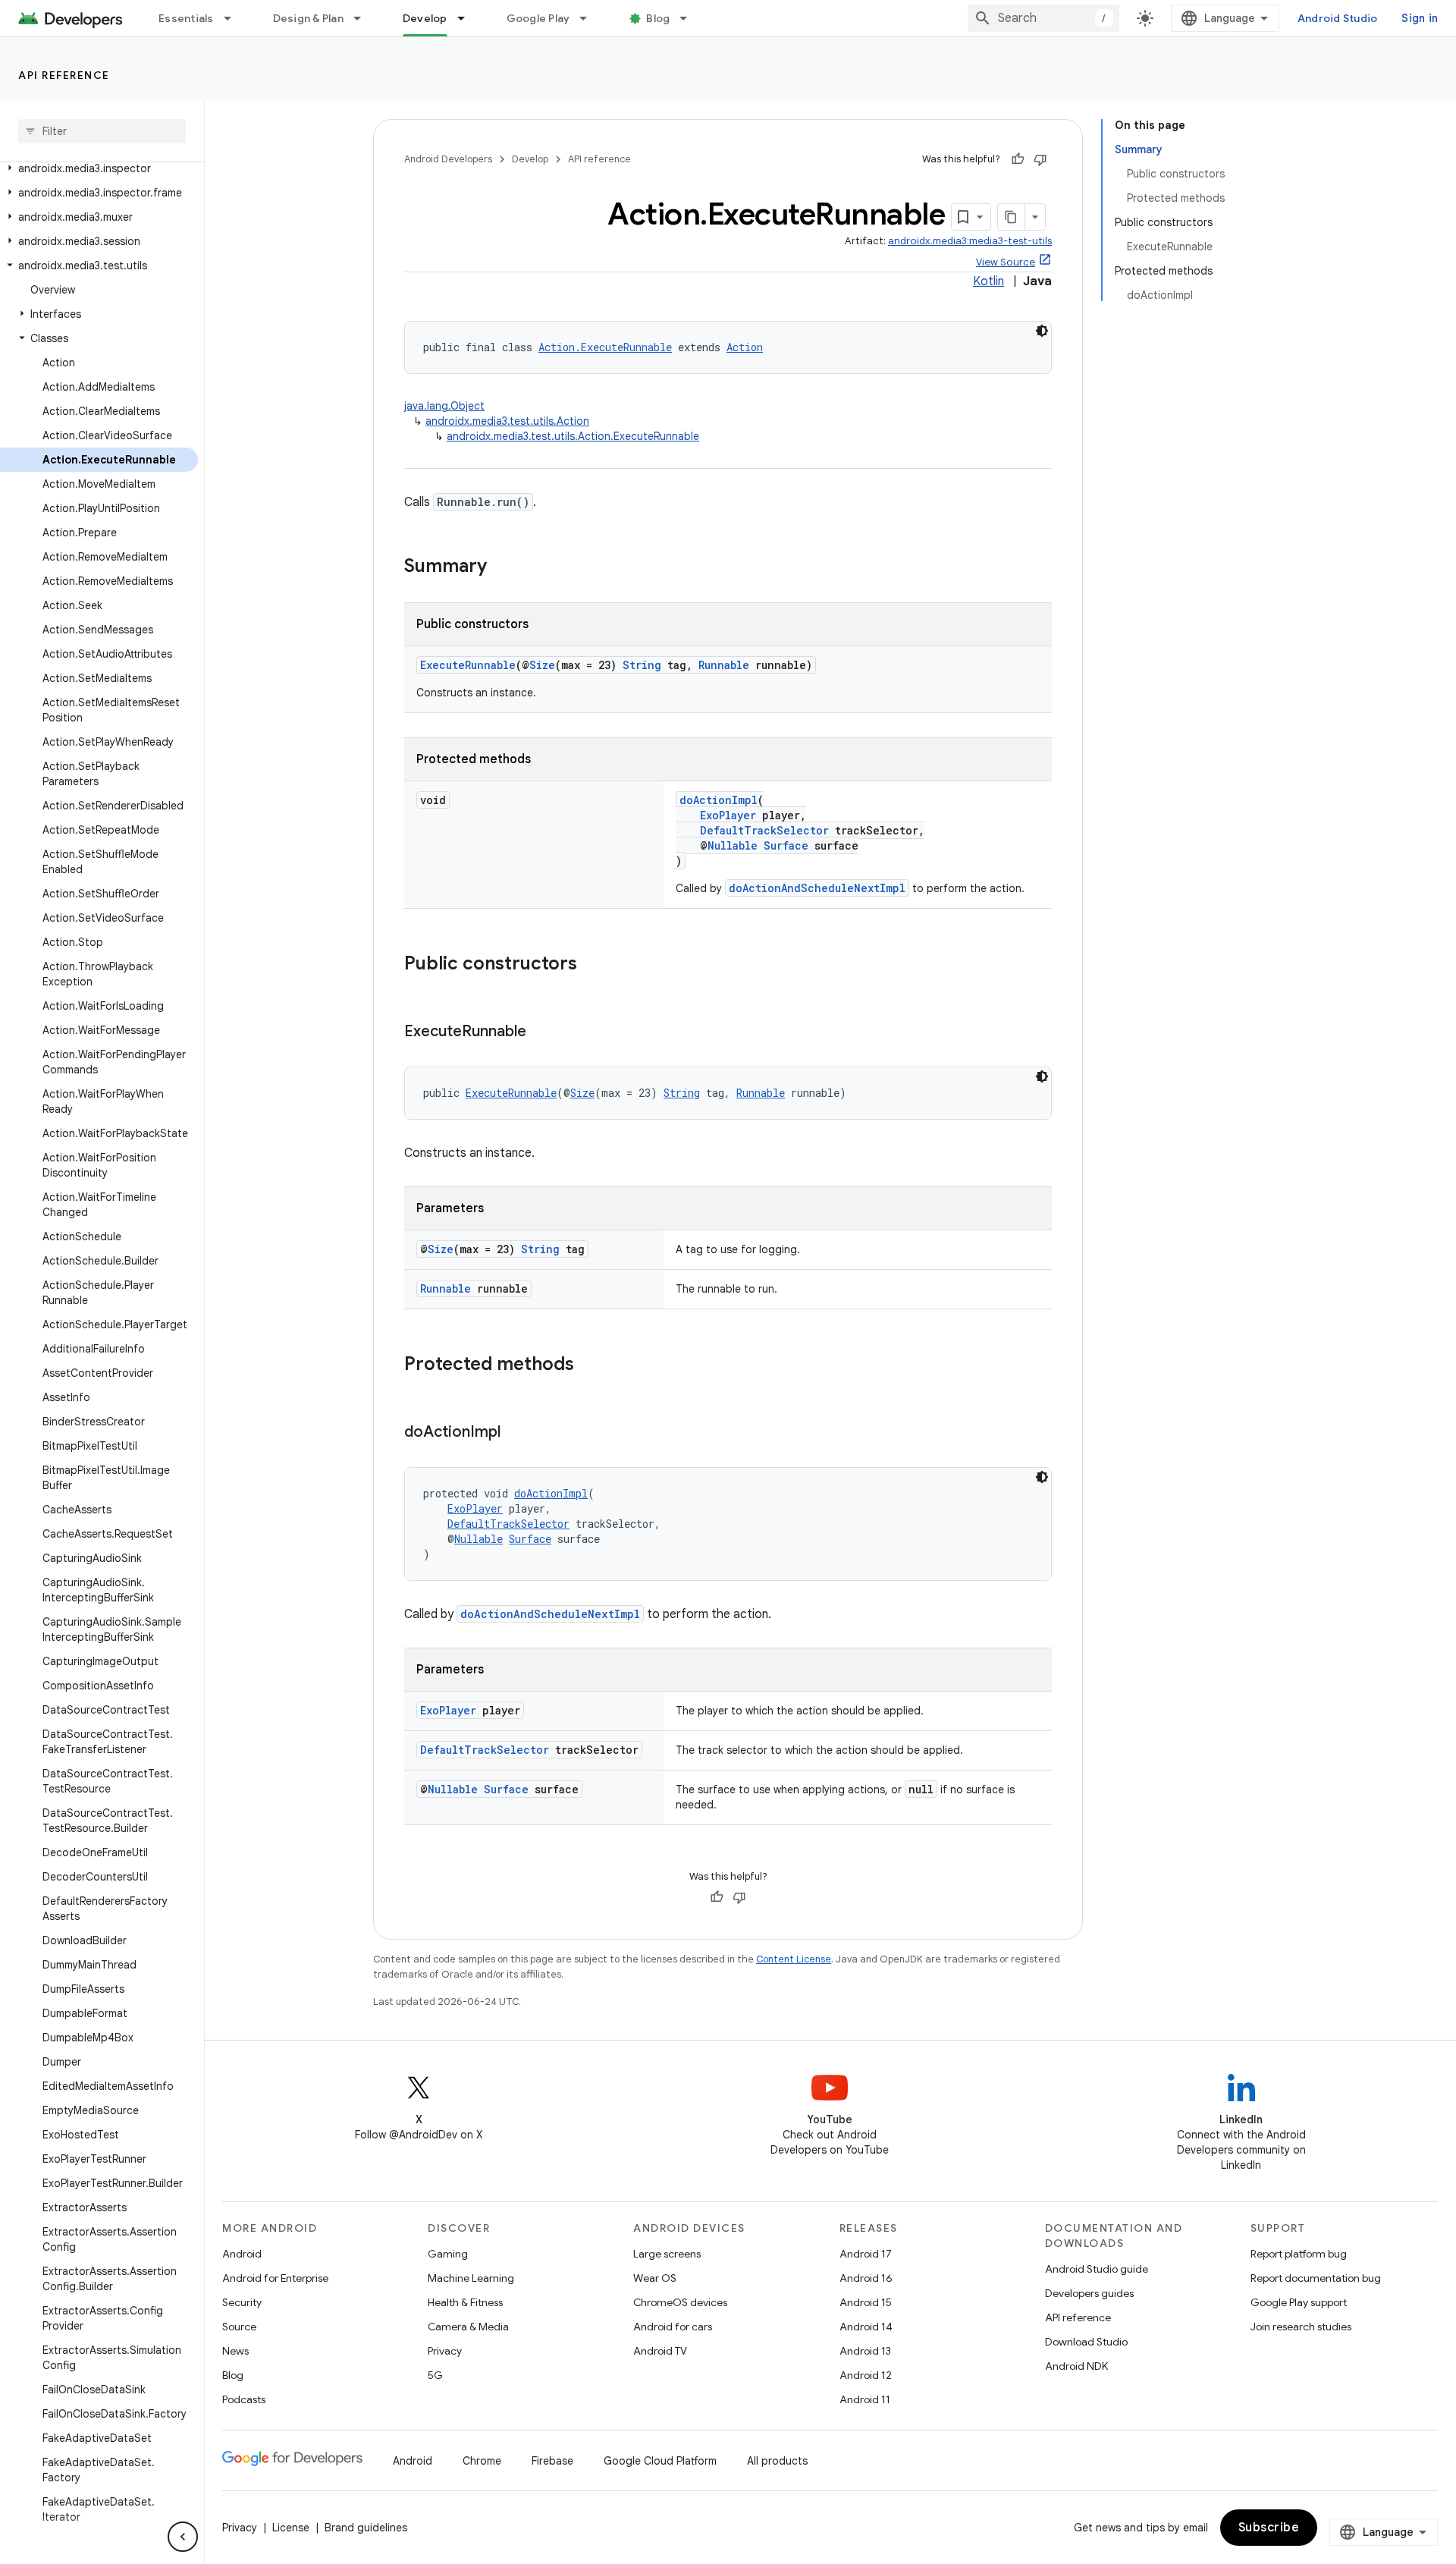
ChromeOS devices (680, 2302)
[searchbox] (102, 131)
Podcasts (244, 2399)
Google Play (538, 18)
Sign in (1420, 18)
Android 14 (866, 2327)
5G (435, 2375)
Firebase (552, 2461)
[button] (99, 168)
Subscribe (1269, 2528)
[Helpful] (1018, 159)
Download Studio (1086, 2342)
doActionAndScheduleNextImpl (817, 888)
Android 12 (866, 2375)
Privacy (445, 2351)
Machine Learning (471, 2278)
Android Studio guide (1097, 2269)
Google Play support (1299, 2302)
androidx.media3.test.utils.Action (507, 421)
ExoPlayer (728, 815)
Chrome (482, 2461)
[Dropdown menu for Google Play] (590, 18)
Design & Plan (308, 18)
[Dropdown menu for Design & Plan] (364, 18)
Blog (658, 18)
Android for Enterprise (275, 2278)
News (235, 2351)
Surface (786, 845)
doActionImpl (719, 800)
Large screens (667, 2254)
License (291, 2528)
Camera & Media (468, 2327)
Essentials (186, 18)
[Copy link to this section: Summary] (502, 567)
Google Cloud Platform (660, 2461)
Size (542, 665)
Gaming (448, 2254)
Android (242, 2254)
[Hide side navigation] (183, 2537)
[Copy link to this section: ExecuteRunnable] (541, 1032)
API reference (64, 75)
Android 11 (865, 2399)
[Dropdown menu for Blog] (690, 18)
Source (239, 2327)
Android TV (660, 2351)
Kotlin (988, 281)
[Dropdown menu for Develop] (468, 18)
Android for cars (673, 2327)
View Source (1006, 262)
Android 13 (865, 2351)
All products (777, 2461)
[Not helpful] (1040, 159)
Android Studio (1338, 18)
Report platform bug (1299, 2254)
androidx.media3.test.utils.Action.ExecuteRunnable (573, 436)
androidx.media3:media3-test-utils (970, 241)
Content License (794, 1959)
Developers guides (1089, 2293)
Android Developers (448, 159)
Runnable (724, 665)
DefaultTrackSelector (764, 830)
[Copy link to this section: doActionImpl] (516, 1433)
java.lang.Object (444, 406)
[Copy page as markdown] (1012, 217)
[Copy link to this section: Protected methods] (589, 1365)
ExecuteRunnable (468, 665)
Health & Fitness (465, 2302)
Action (745, 347)
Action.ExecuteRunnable (605, 347)
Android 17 (866, 2254)
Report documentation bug (1316, 2278)
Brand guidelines (366, 2528)
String (642, 665)
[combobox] (1043, 18)
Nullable (733, 845)
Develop (425, 18)
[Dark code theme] (1042, 331)
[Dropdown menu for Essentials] (234, 18)
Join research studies (1301, 2327)
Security (242, 2302)
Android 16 (866, 2278)
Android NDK (1076, 2366)
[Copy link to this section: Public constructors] (592, 965)
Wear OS (655, 2278)
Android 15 (866, 2302)
